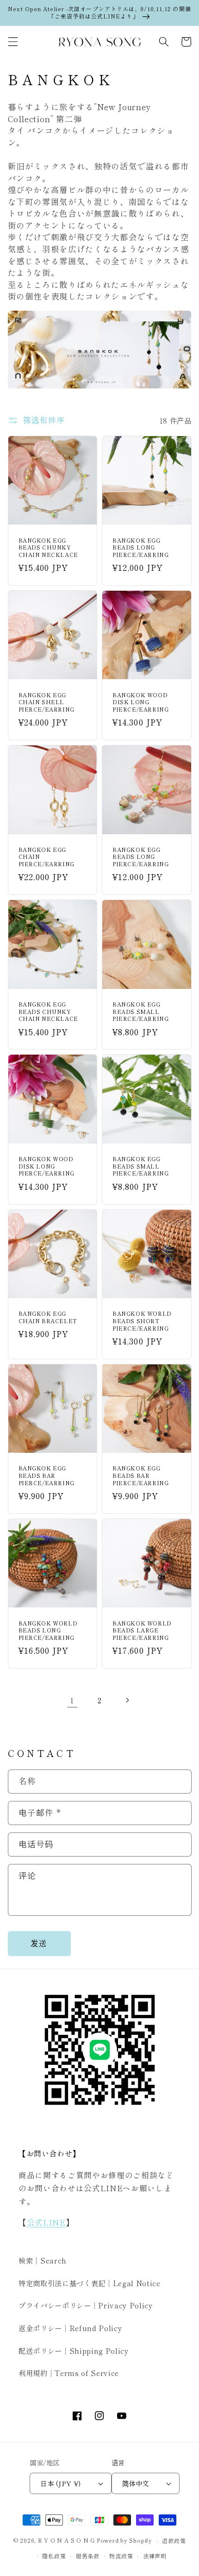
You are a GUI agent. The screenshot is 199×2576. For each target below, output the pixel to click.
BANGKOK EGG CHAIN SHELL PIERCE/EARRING (47, 702)
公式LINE (46, 2222)
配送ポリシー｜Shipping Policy (74, 2351)
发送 (39, 1943)
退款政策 (174, 2541)
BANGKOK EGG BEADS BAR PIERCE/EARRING (47, 1475)
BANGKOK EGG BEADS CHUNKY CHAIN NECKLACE (48, 547)
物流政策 (121, 2556)
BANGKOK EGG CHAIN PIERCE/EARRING (47, 857)
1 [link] (72, 1700)
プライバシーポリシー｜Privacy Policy (86, 2305)
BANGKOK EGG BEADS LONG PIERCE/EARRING (140, 547)
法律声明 (155, 2556)
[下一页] (127, 1700)
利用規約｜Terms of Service (69, 2373)
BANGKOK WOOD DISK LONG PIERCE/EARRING (140, 702)
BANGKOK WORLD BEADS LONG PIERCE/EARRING (48, 1630)
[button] (12, 42)
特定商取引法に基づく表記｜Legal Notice (90, 2283)
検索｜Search (43, 2260)
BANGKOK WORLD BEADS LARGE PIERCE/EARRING (142, 1630)
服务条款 (88, 2556)
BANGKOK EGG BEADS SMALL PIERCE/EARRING (140, 1011)
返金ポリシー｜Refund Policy (70, 2328)
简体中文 (136, 2483)
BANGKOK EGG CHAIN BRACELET (48, 1317)
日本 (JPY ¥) (60, 2483)
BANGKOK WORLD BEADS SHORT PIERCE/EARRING (142, 1321)
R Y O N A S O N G (66, 2541)
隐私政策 (54, 2556)
